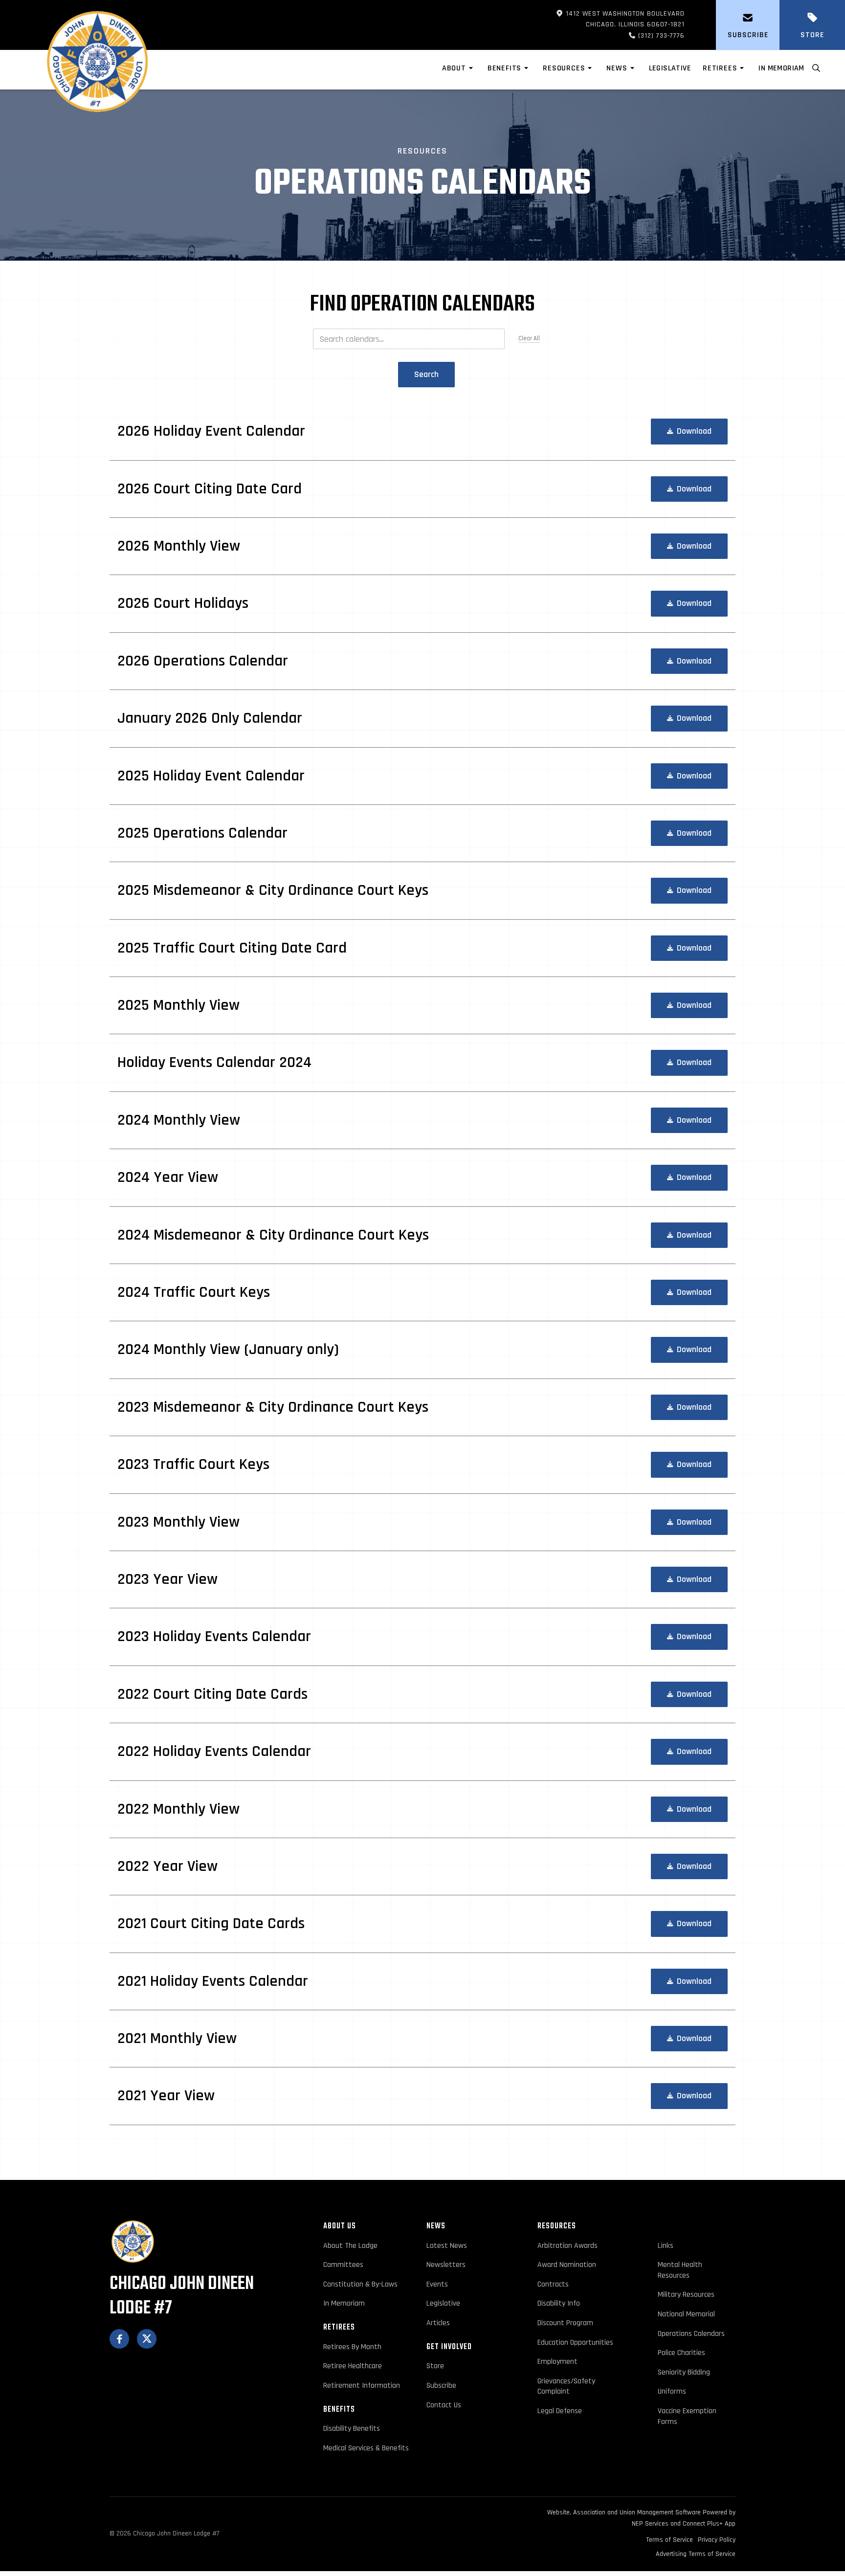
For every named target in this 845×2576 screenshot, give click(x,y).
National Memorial (686, 2314)
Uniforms (672, 2391)
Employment (557, 2362)
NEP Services (650, 2524)
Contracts (553, 2284)
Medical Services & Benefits (366, 2448)
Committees (343, 2265)
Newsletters (446, 2265)
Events (437, 2284)
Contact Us (444, 2405)
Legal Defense (560, 2411)
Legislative (443, 2303)
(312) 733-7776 (645, 36)
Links (666, 2246)
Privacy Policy (717, 2540)
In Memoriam (781, 68)
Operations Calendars (691, 2334)
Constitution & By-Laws (360, 2284)
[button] (459, 70)
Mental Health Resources (680, 2270)
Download (689, 431)
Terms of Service (669, 2540)
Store (435, 2366)
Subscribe (441, 2386)
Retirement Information (362, 2386)
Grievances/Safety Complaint (566, 2387)
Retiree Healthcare (353, 2366)
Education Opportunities (575, 2343)
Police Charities (681, 2353)
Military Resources (686, 2295)
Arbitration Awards (567, 2246)
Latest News (447, 2246)
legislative (670, 68)
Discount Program (565, 2323)
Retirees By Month (352, 2347)
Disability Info (559, 2303)
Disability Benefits (352, 2429)
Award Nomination (567, 2265)
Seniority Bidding (684, 2372)
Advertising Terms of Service (696, 2554)
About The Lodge (350, 2246)
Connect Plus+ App (709, 2524)
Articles (438, 2323)
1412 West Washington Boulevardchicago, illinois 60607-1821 (620, 19)
